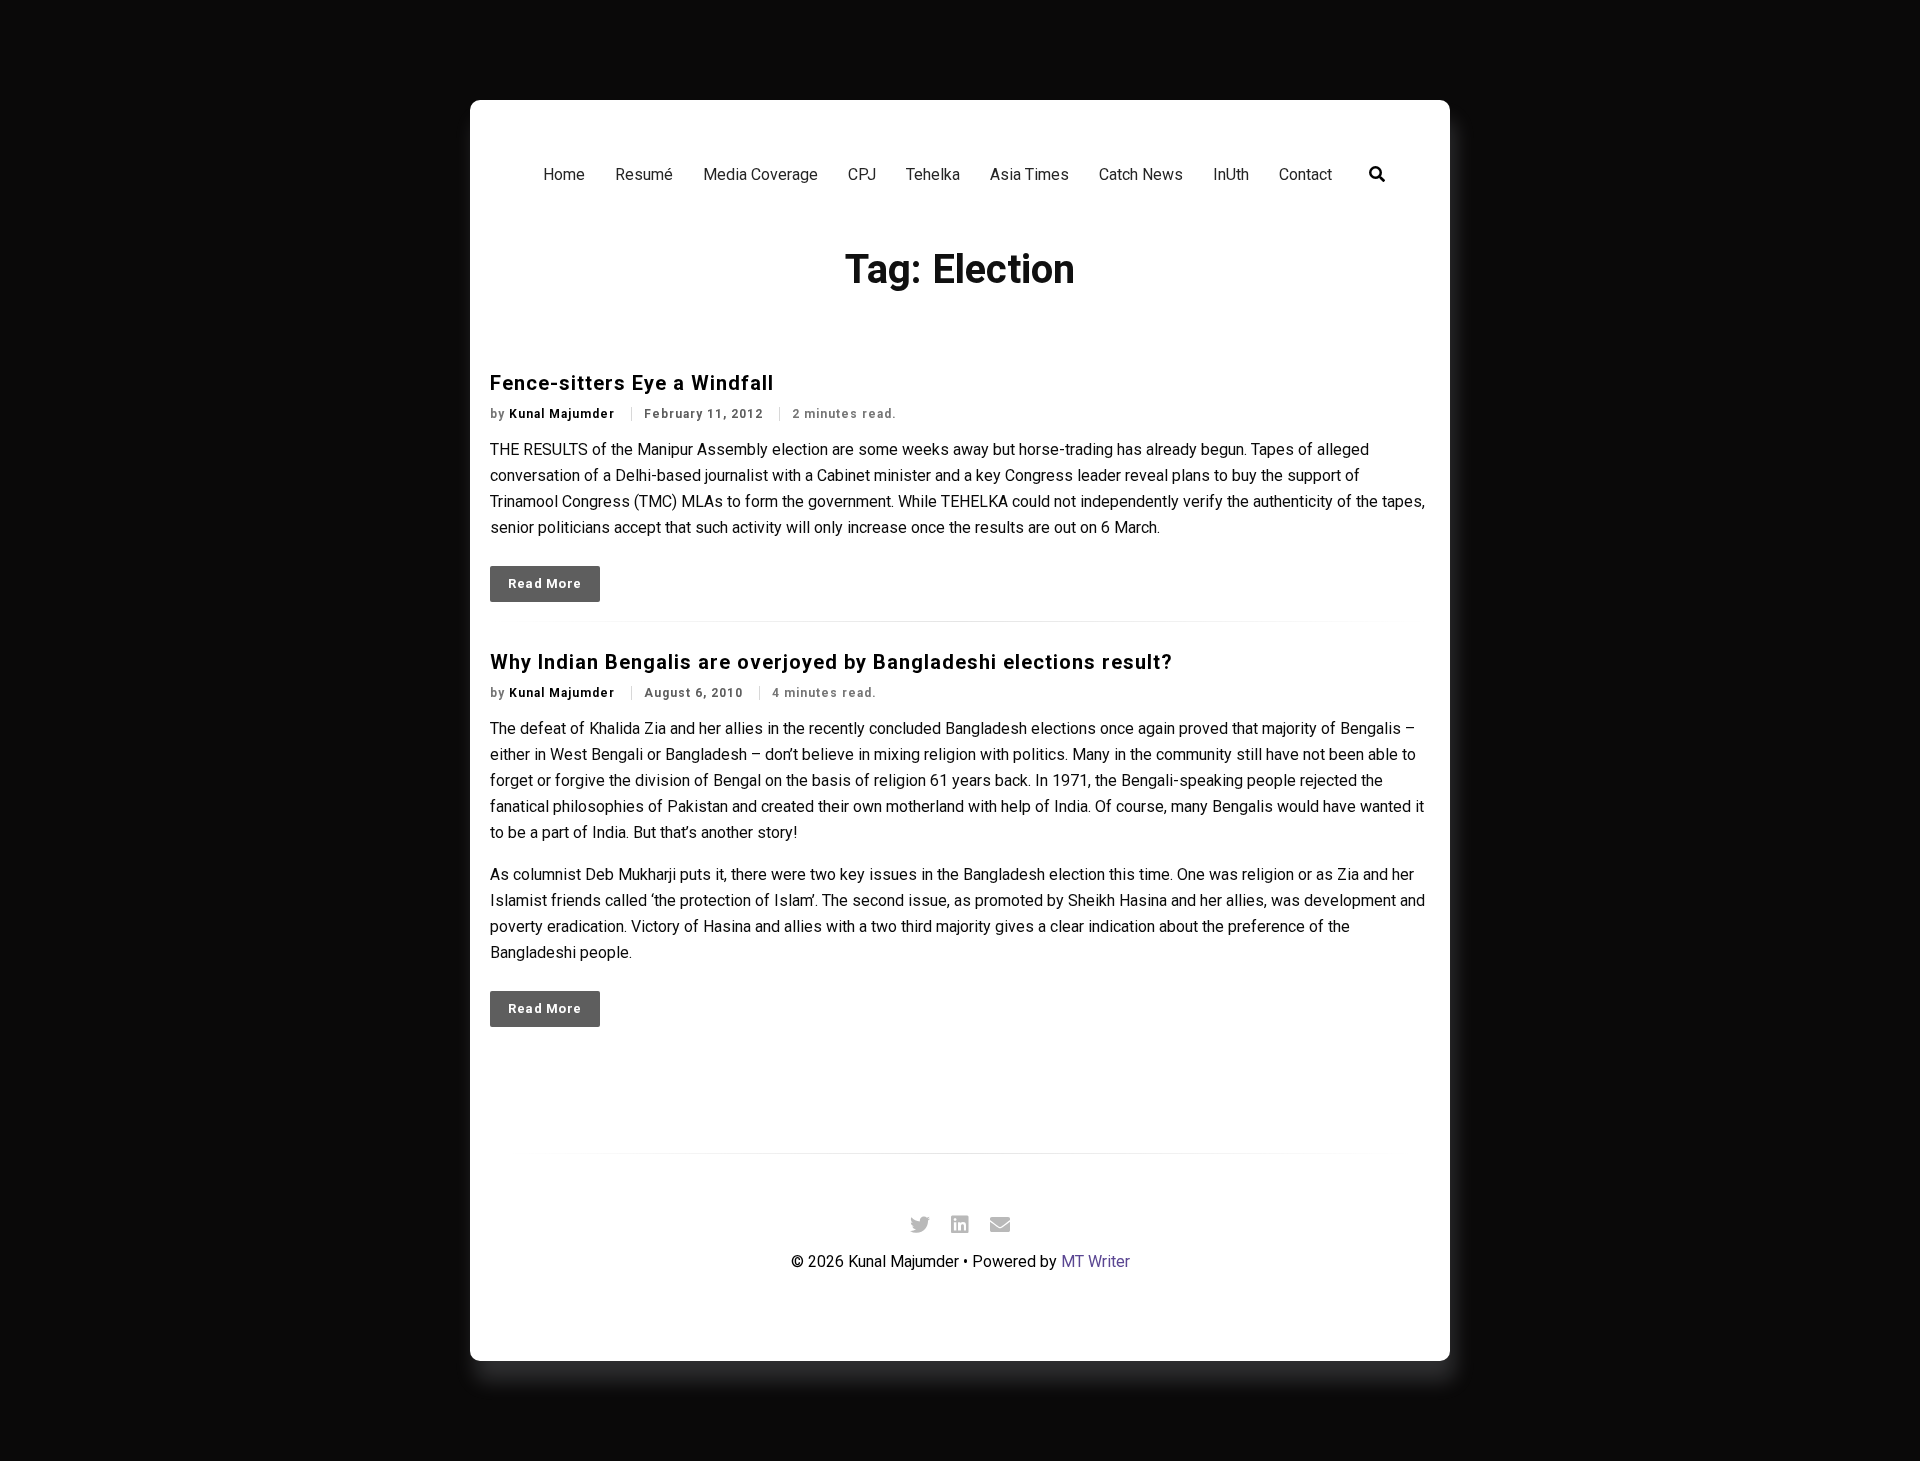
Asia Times (1029, 174)
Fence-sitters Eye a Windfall (632, 383)
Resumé (644, 174)
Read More (545, 583)
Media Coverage (760, 174)
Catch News (1141, 174)
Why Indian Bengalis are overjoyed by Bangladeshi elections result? (831, 662)
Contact (1305, 174)
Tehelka (933, 174)
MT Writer (1095, 1261)
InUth (1231, 174)
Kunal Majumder (564, 414)
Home (564, 174)
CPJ (862, 174)
